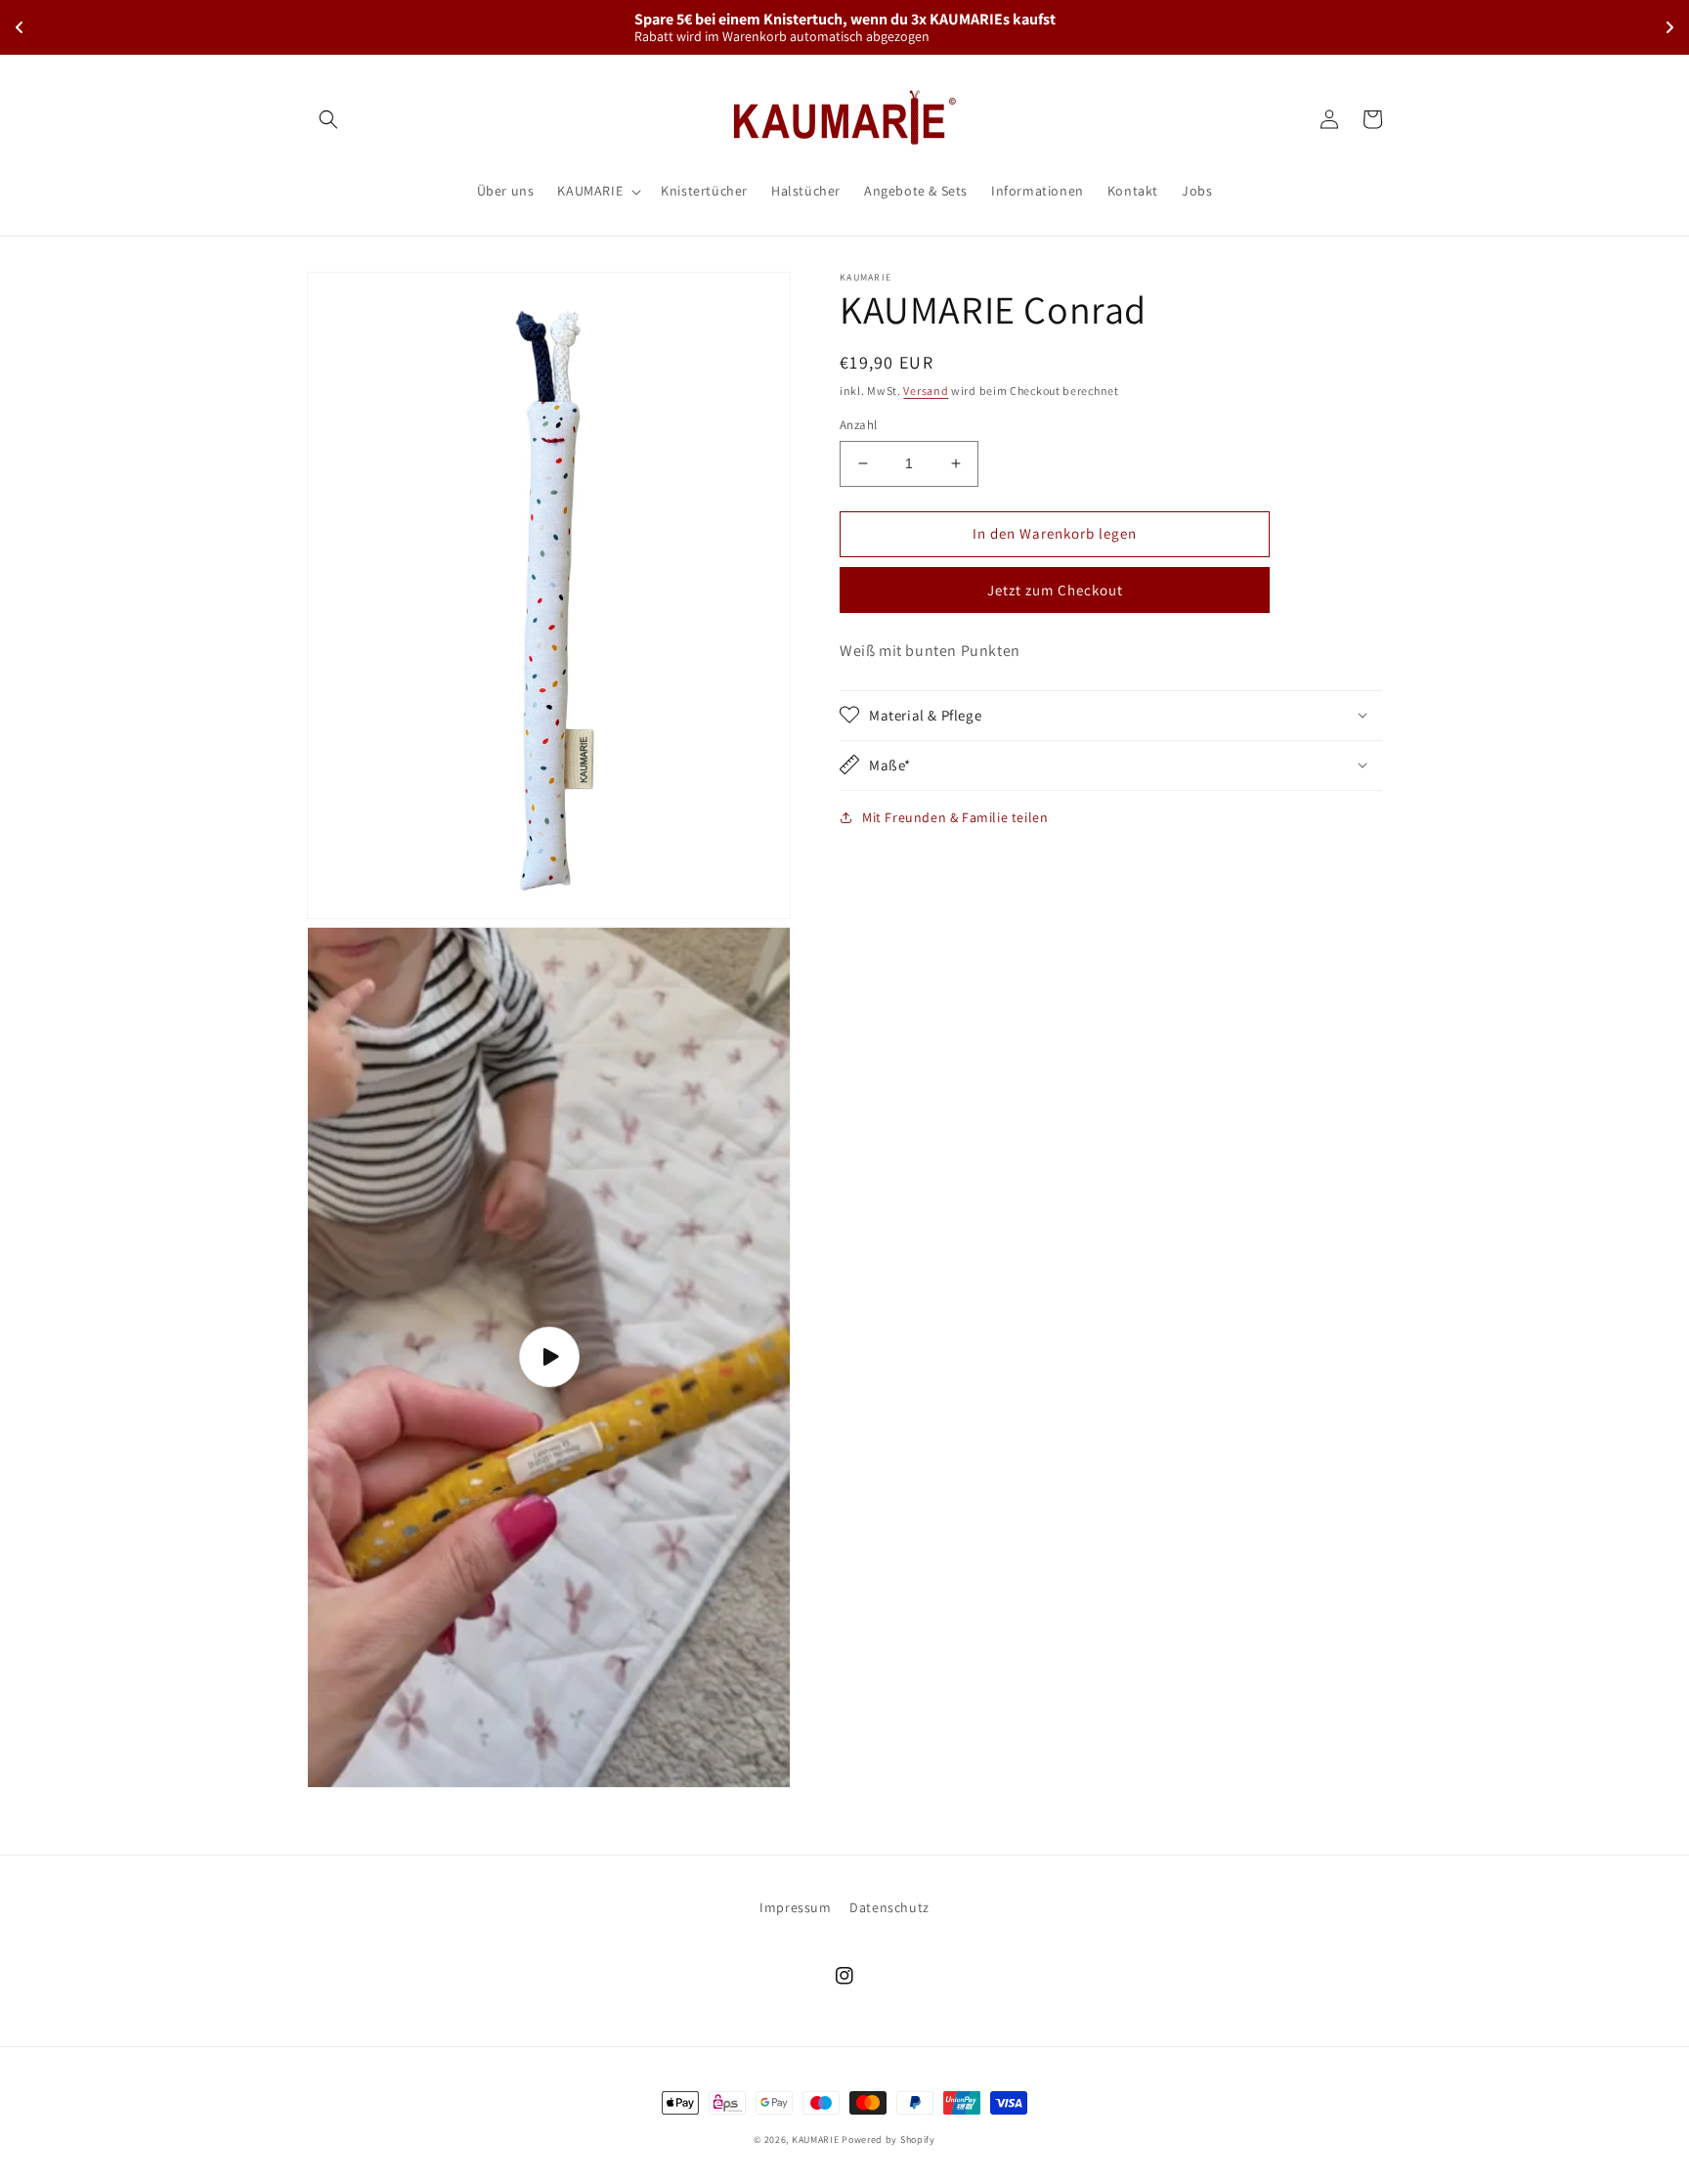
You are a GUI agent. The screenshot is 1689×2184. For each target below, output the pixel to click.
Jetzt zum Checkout (1055, 590)
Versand (926, 391)
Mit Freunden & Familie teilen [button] (955, 816)
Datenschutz (889, 1907)
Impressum (795, 1907)
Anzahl (858, 425)
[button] (328, 119)
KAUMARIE (816, 2140)
